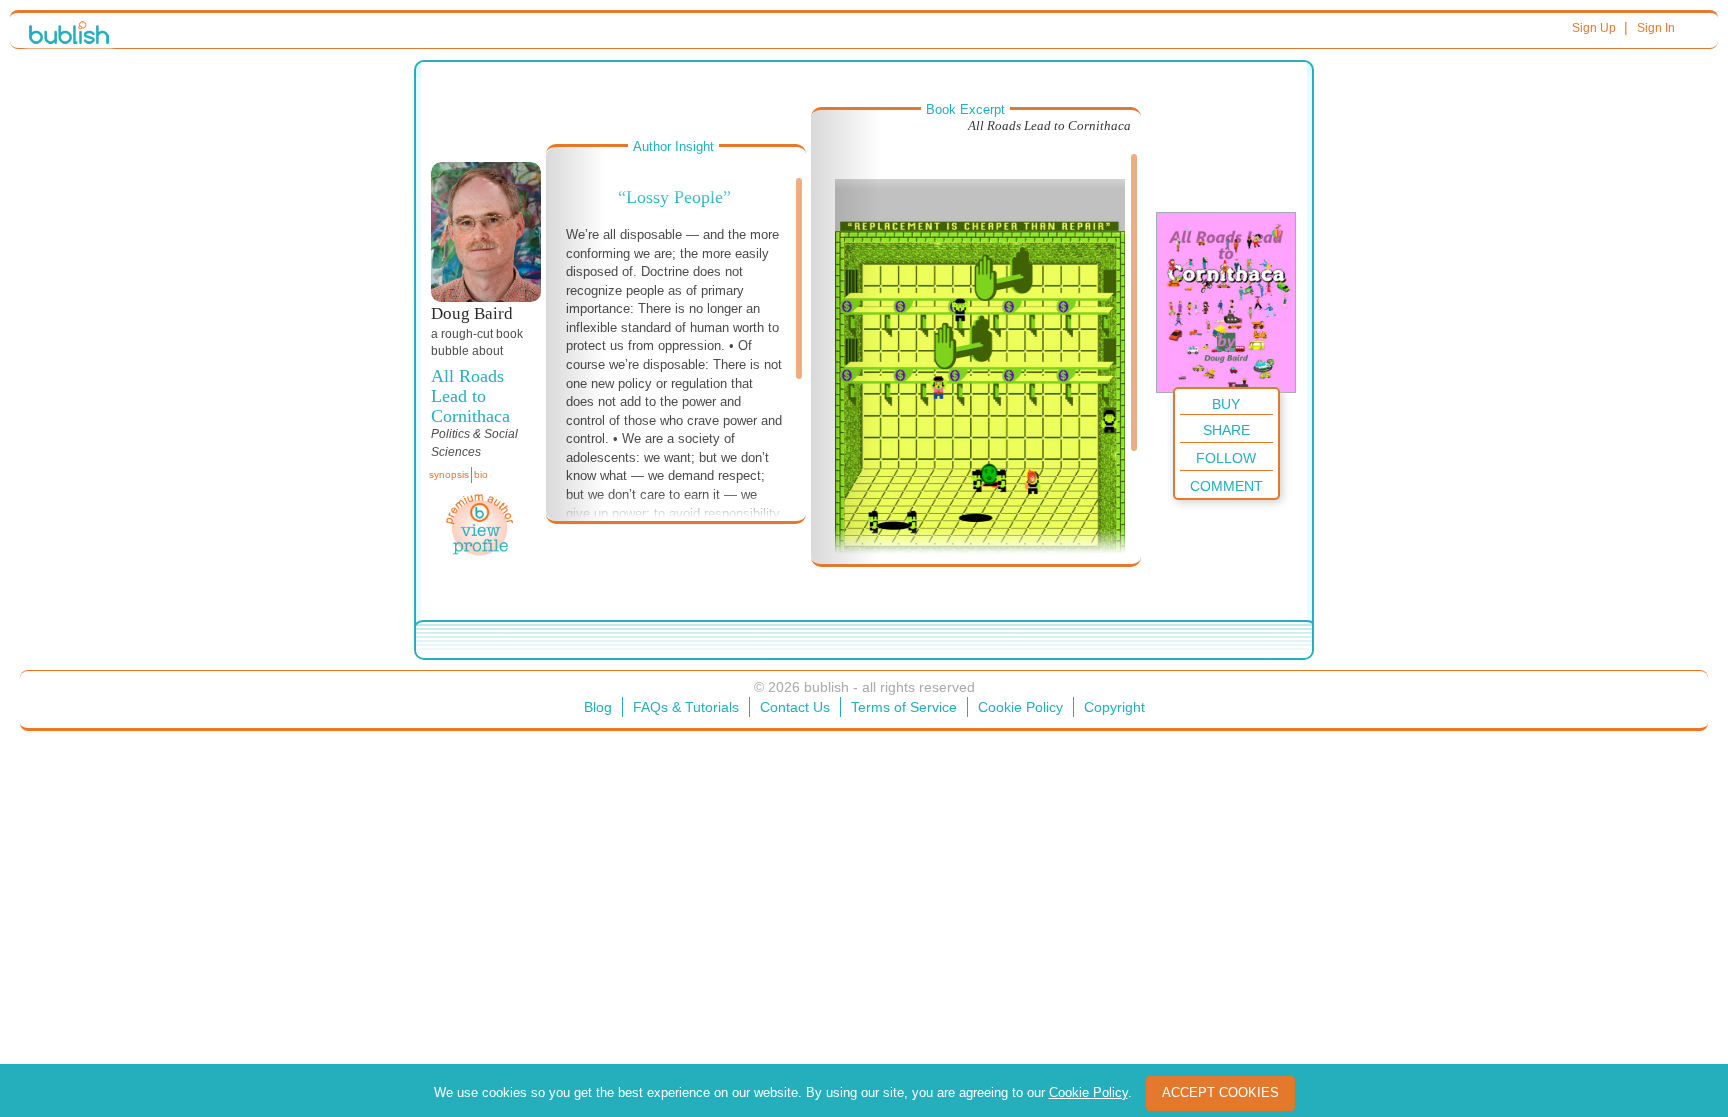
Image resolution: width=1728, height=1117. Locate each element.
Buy (1226, 404)
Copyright (1114, 707)
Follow (1226, 458)
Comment (1226, 486)
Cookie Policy (1020, 707)
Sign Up (1594, 28)
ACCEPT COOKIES (1220, 1092)
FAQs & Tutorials (686, 707)
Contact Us (795, 707)
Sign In (1656, 28)
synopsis (449, 474)
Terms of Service (904, 707)
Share (1226, 430)
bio (481, 474)
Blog (598, 707)
